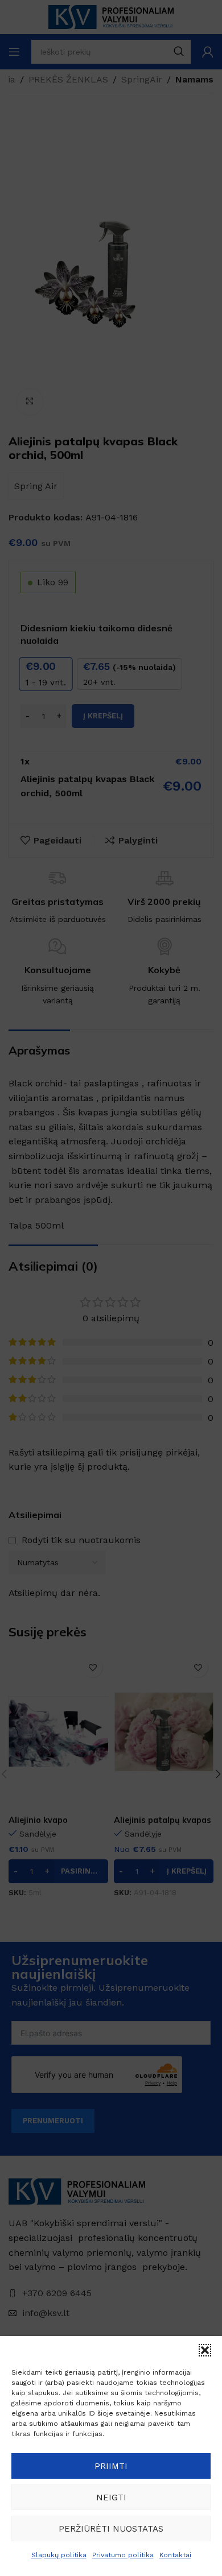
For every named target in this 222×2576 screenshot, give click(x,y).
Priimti (111, 2466)
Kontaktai (175, 2555)
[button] (205, 2350)
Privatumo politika (123, 2555)
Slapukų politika (59, 2555)
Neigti (111, 2498)
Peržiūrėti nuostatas (111, 2529)
